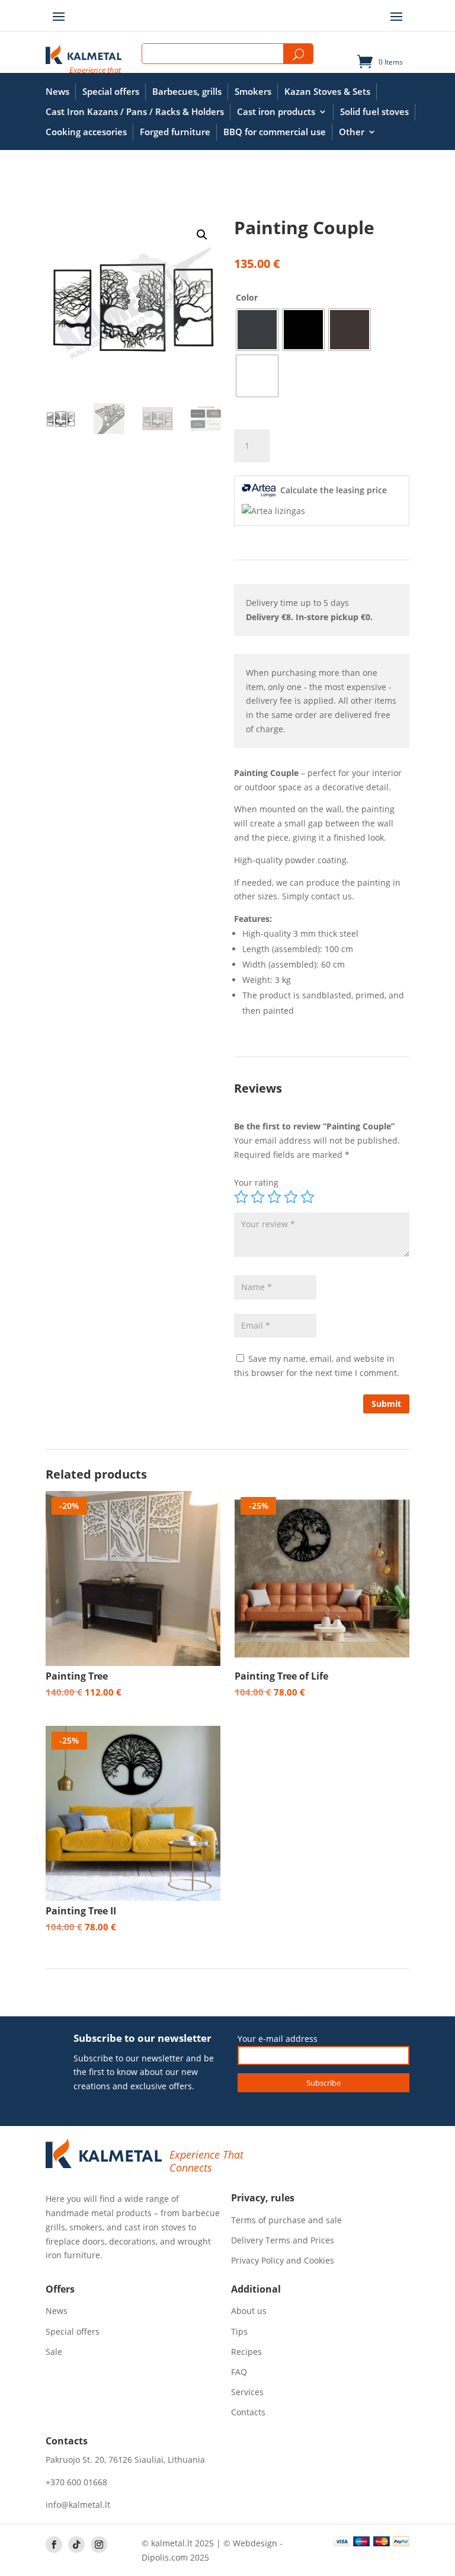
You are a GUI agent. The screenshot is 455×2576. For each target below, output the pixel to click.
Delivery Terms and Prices (283, 2240)
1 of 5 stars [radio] (241, 1197)
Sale (54, 2352)
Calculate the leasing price (334, 490)
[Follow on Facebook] (54, 2545)
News (57, 92)
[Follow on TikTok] (76, 2545)
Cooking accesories (86, 132)
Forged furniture (175, 132)
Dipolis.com (165, 2557)
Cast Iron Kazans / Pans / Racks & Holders (135, 112)
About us (249, 2311)
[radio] (257, 330)
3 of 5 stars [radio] (274, 1197)
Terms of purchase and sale (286, 2220)
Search (298, 54)
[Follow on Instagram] (99, 2545)
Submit (386, 1404)
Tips (239, 2332)
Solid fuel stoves (374, 112)
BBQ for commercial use (275, 132)
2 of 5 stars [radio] (258, 1197)
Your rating (256, 1182)
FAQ (239, 2372)
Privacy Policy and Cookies (283, 2261)
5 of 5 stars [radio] (307, 1197)
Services (247, 2392)
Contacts (248, 2412)
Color (247, 297)
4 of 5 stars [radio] (291, 1197)
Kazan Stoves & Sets (327, 92)
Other (352, 132)
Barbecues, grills (187, 92)
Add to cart (331, 446)
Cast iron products (276, 112)
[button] (202, 235)
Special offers (111, 92)
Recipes (246, 2352)
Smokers (253, 92)
